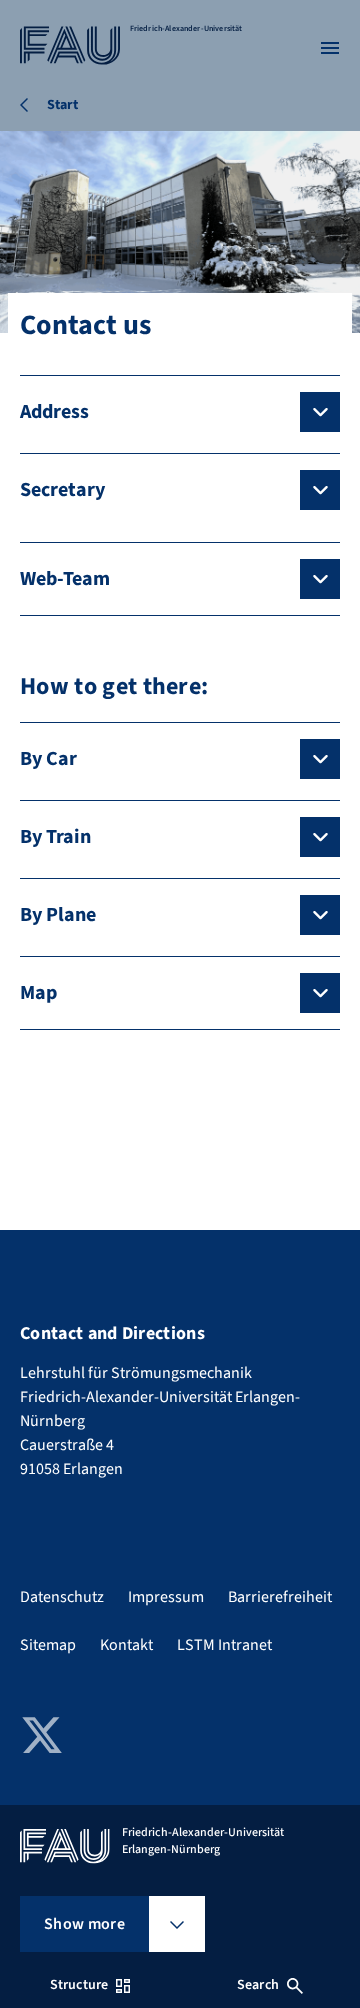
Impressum (166, 1597)
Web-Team (65, 579)
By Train (55, 837)
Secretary (62, 490)
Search (258, 1985)
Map (38, 993)
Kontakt (126, 1645)
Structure (79, 1985)
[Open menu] (330, 48)
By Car (48, 759)
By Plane (58, 915)
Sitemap (48, 1645)
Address (54, 412)
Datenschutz (62, 1597)
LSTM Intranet (224, 1645)
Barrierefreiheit (280, 1597)
